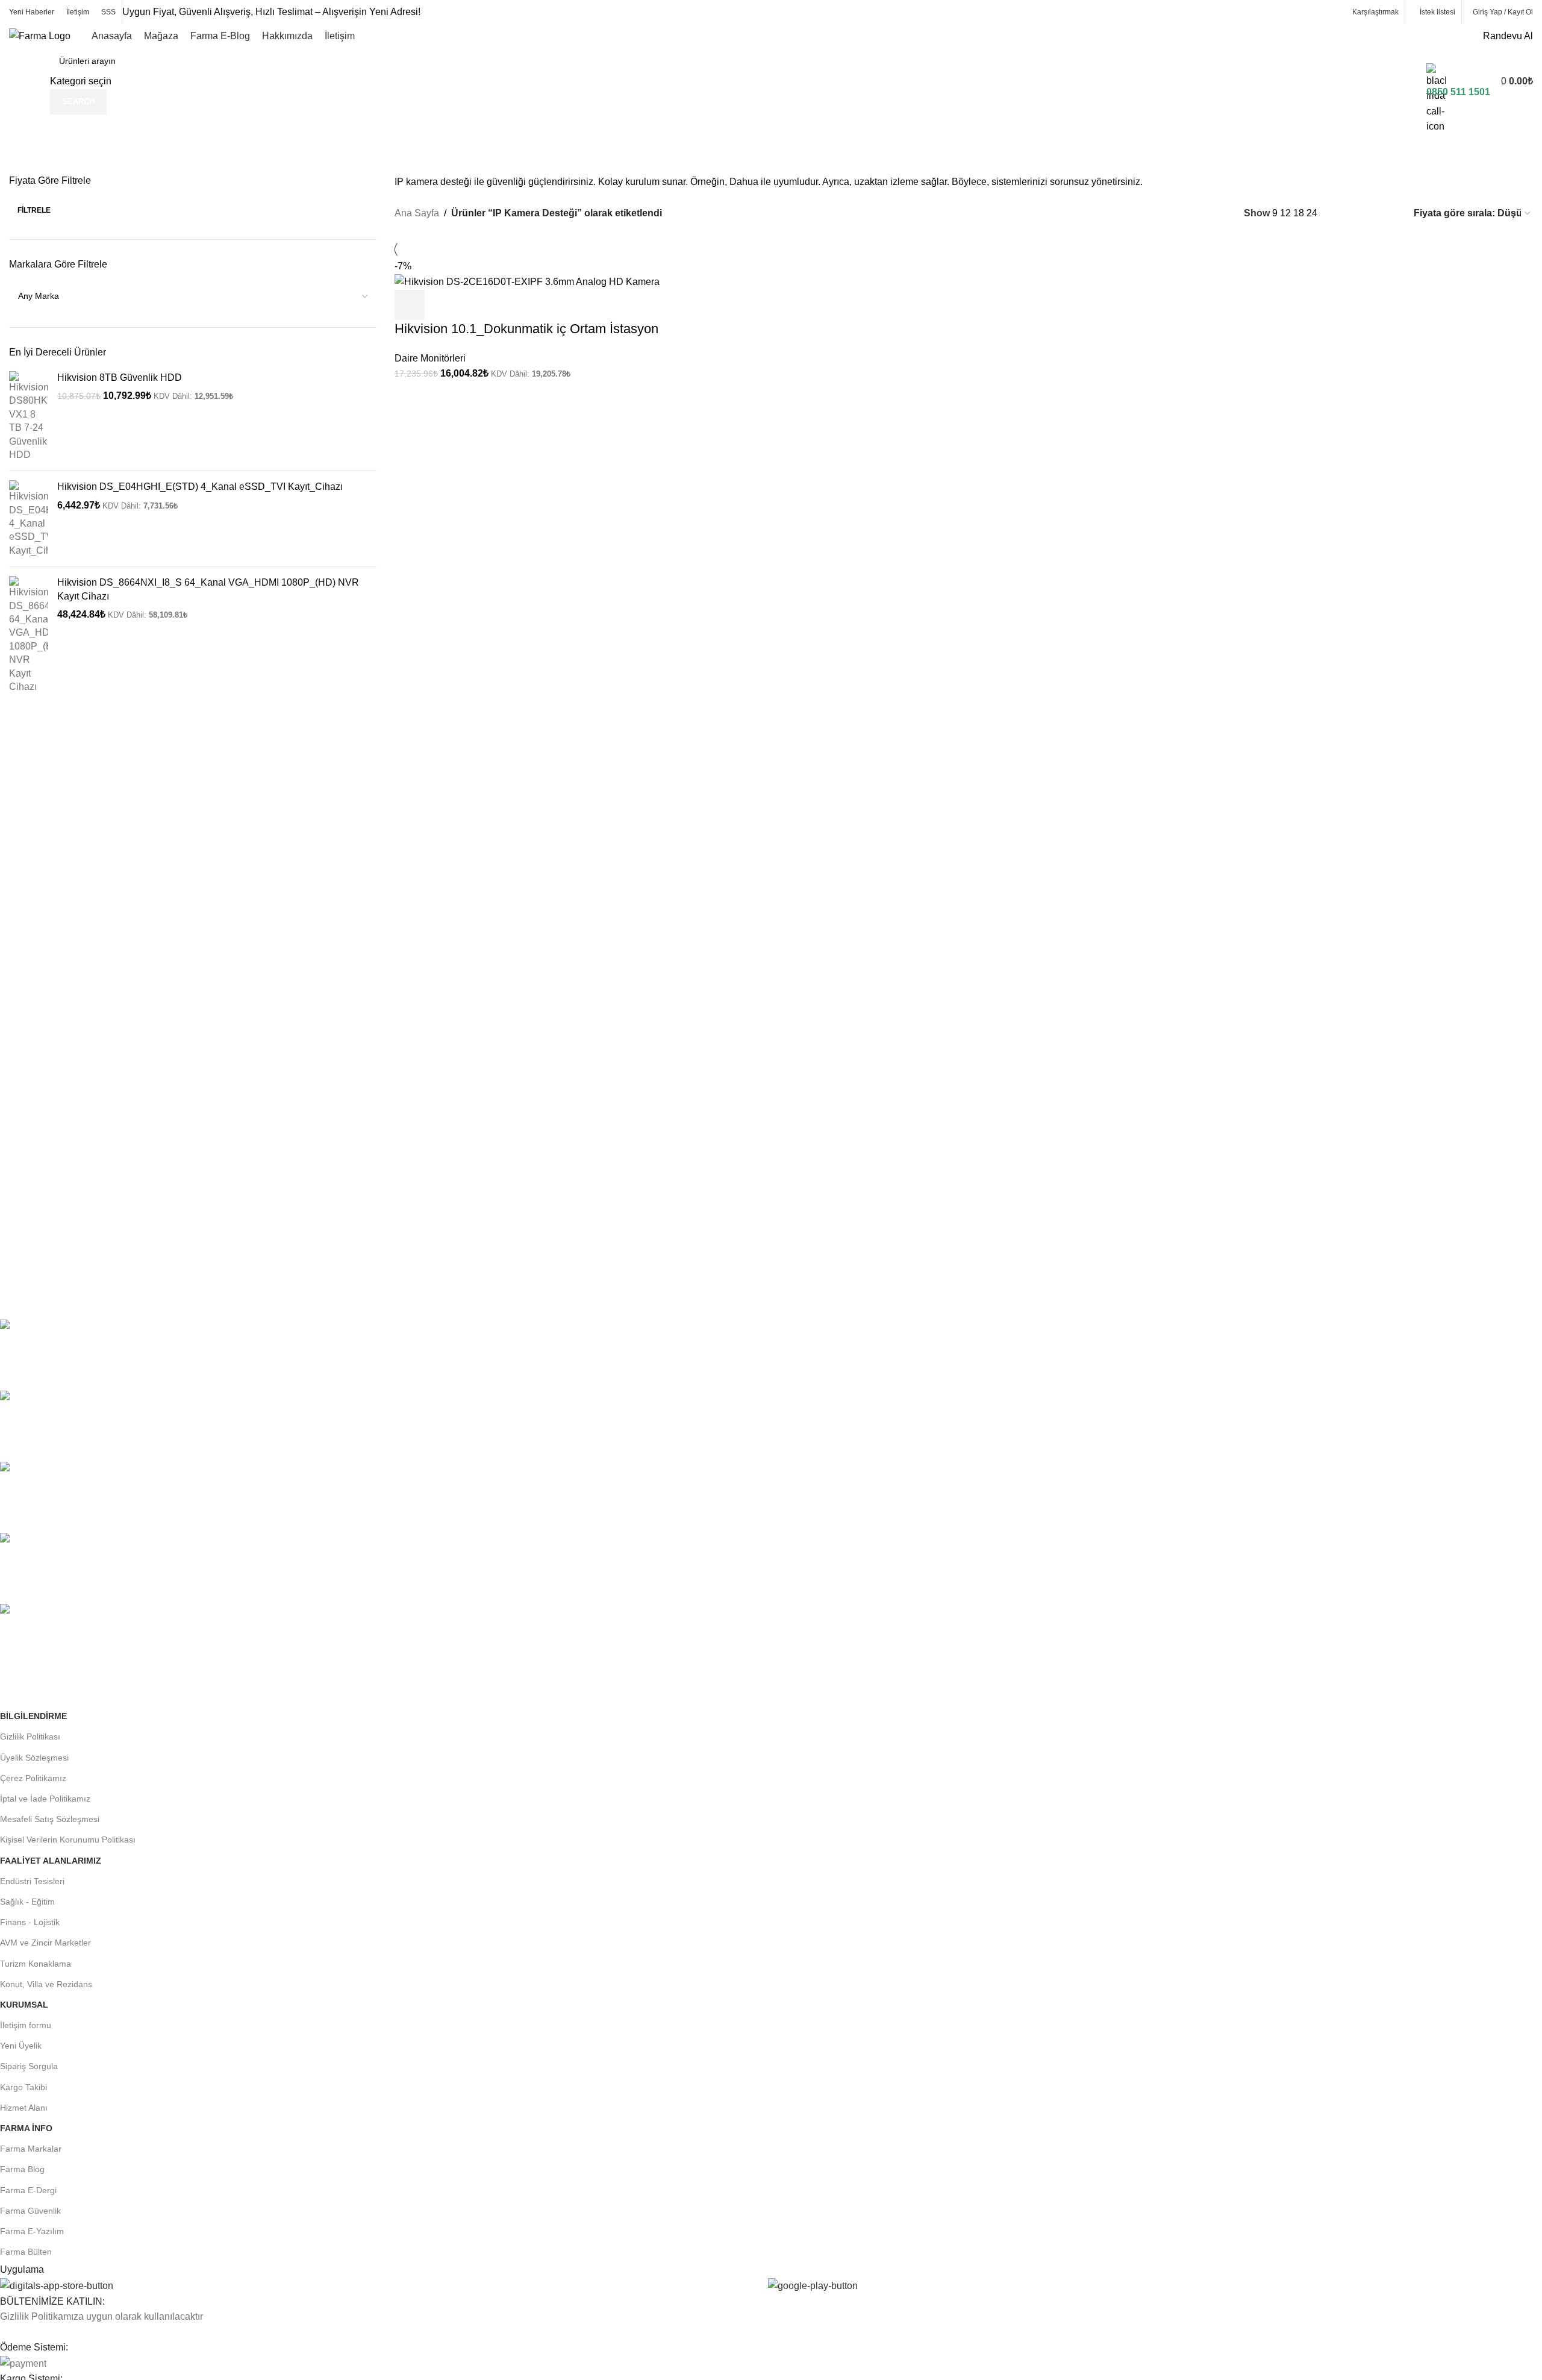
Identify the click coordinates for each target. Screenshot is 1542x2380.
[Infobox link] (771, 57)
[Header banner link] (771, 1190)
